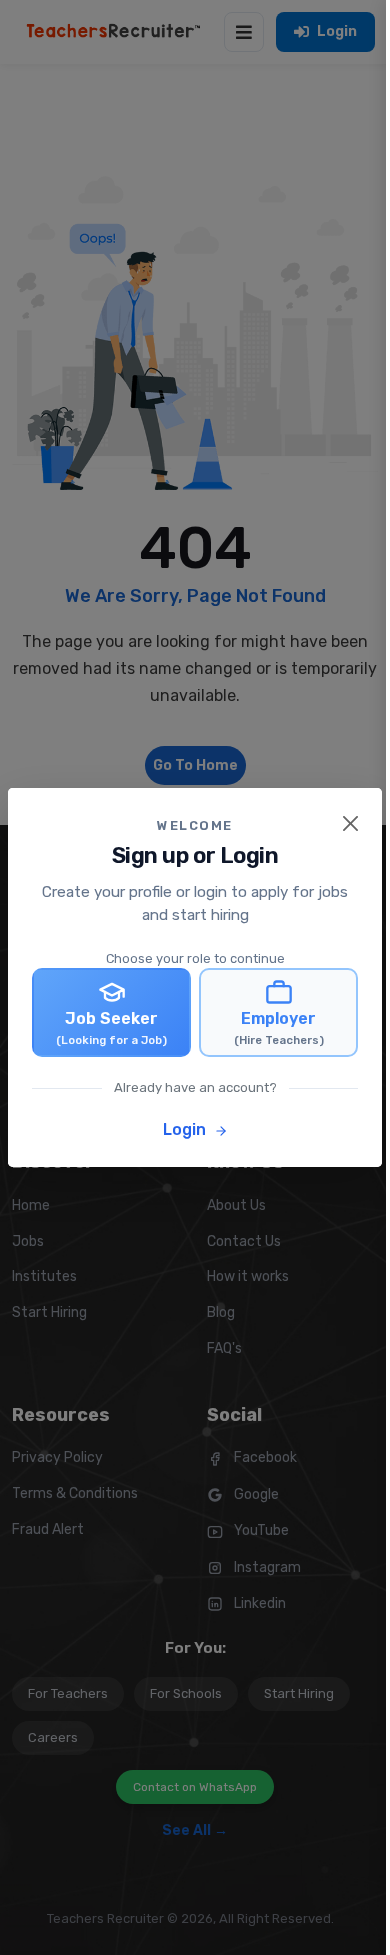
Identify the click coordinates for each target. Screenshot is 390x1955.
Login (186, 1129)
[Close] (350, 823)
